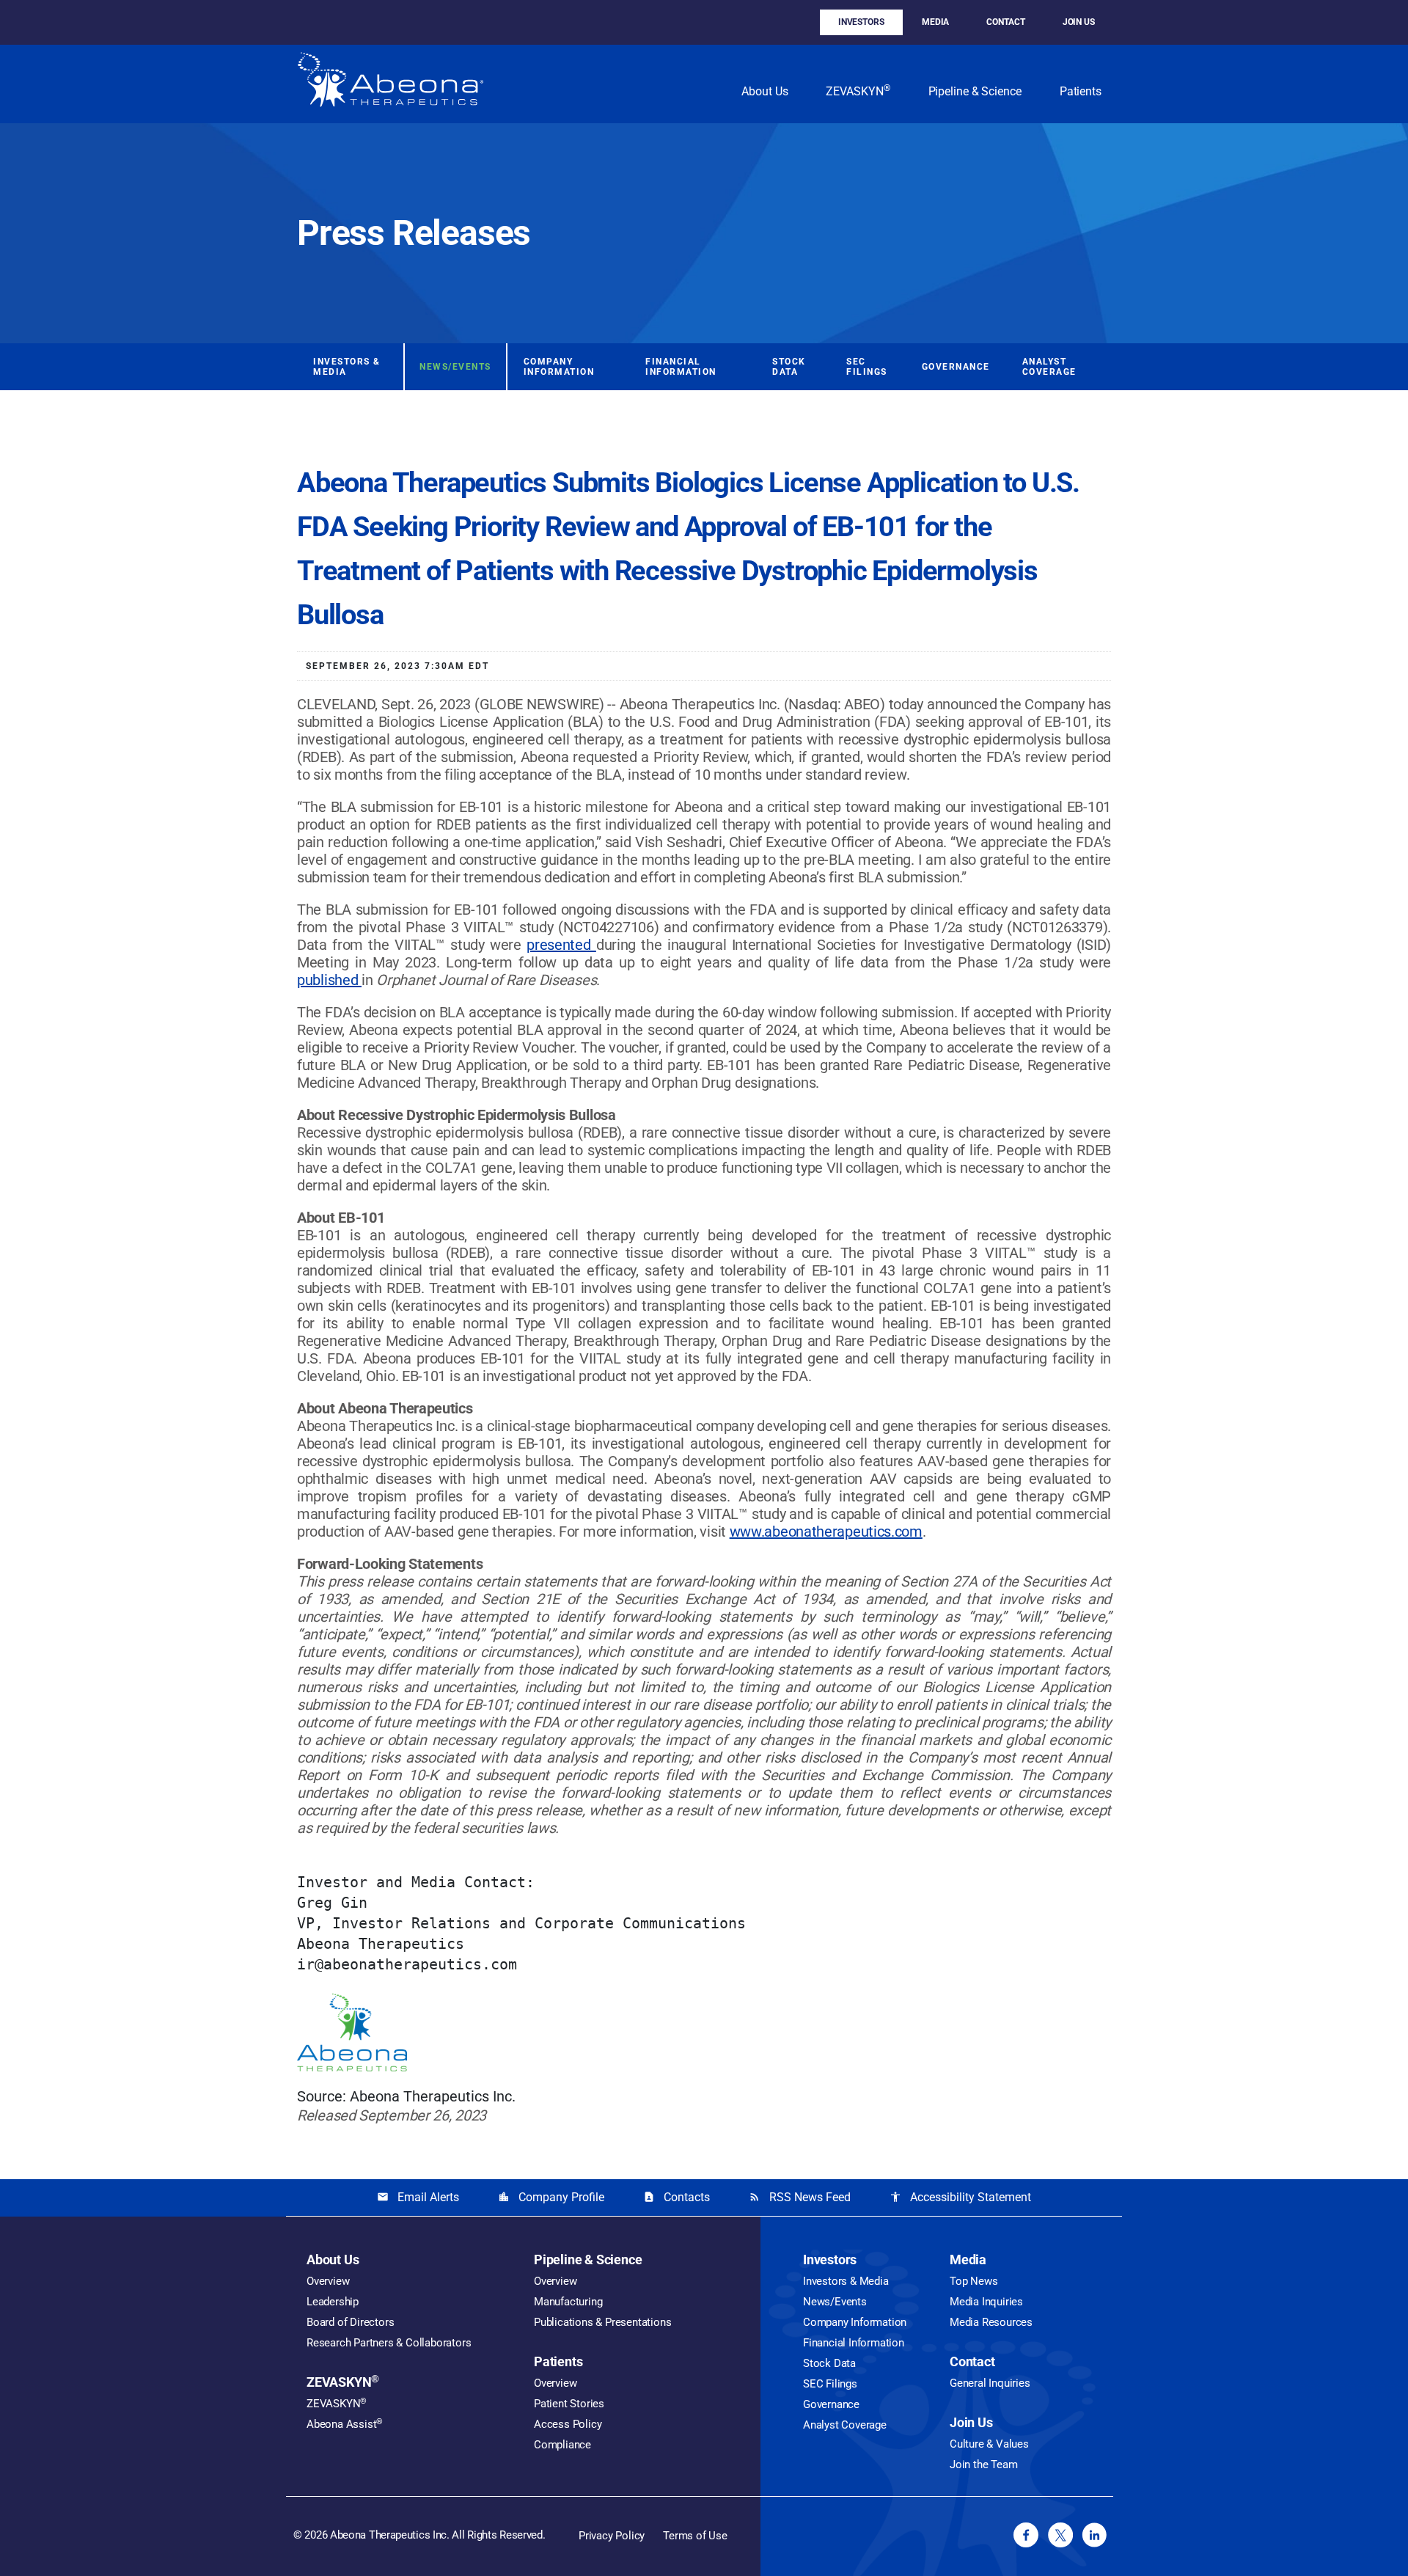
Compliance (562, 2445)
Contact (1005, 22)
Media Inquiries (986, 2302)
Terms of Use (695, 2536)
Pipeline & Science (975, 91)
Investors (861, 22)
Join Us (1079, 22)
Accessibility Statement (960, 2197)
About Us (764, 91)
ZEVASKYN (858, 91)
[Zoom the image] (390, 84)
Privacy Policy (612, 2536)
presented (561, 945)
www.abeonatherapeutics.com (826, 1532)
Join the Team (983, 2465)
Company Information (559, 367)
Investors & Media (347, 367)
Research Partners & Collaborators (389, 2343)
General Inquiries (990, 2383)
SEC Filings (867, 367)
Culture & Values (989, 2444)
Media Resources (991, 2322)
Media (936, 22)
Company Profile (551, 2197)
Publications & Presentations (602, 2322)
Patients (1081, 91)
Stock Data (789, 367)
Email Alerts (418, 2197)
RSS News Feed (800, 2197)
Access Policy (568, 2424)
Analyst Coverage (1049, 367)
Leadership (333, 2302)
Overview (328, 2281)
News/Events (455, 367)
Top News (973, 2281)
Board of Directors (350, 2322)
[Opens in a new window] (1026, 2535)
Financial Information (681, 367)
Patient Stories (569, 2404)
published (329, 980)
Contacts (676, 2197)
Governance (956, 367)
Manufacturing (568, 2302)
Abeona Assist (345, 2424)
